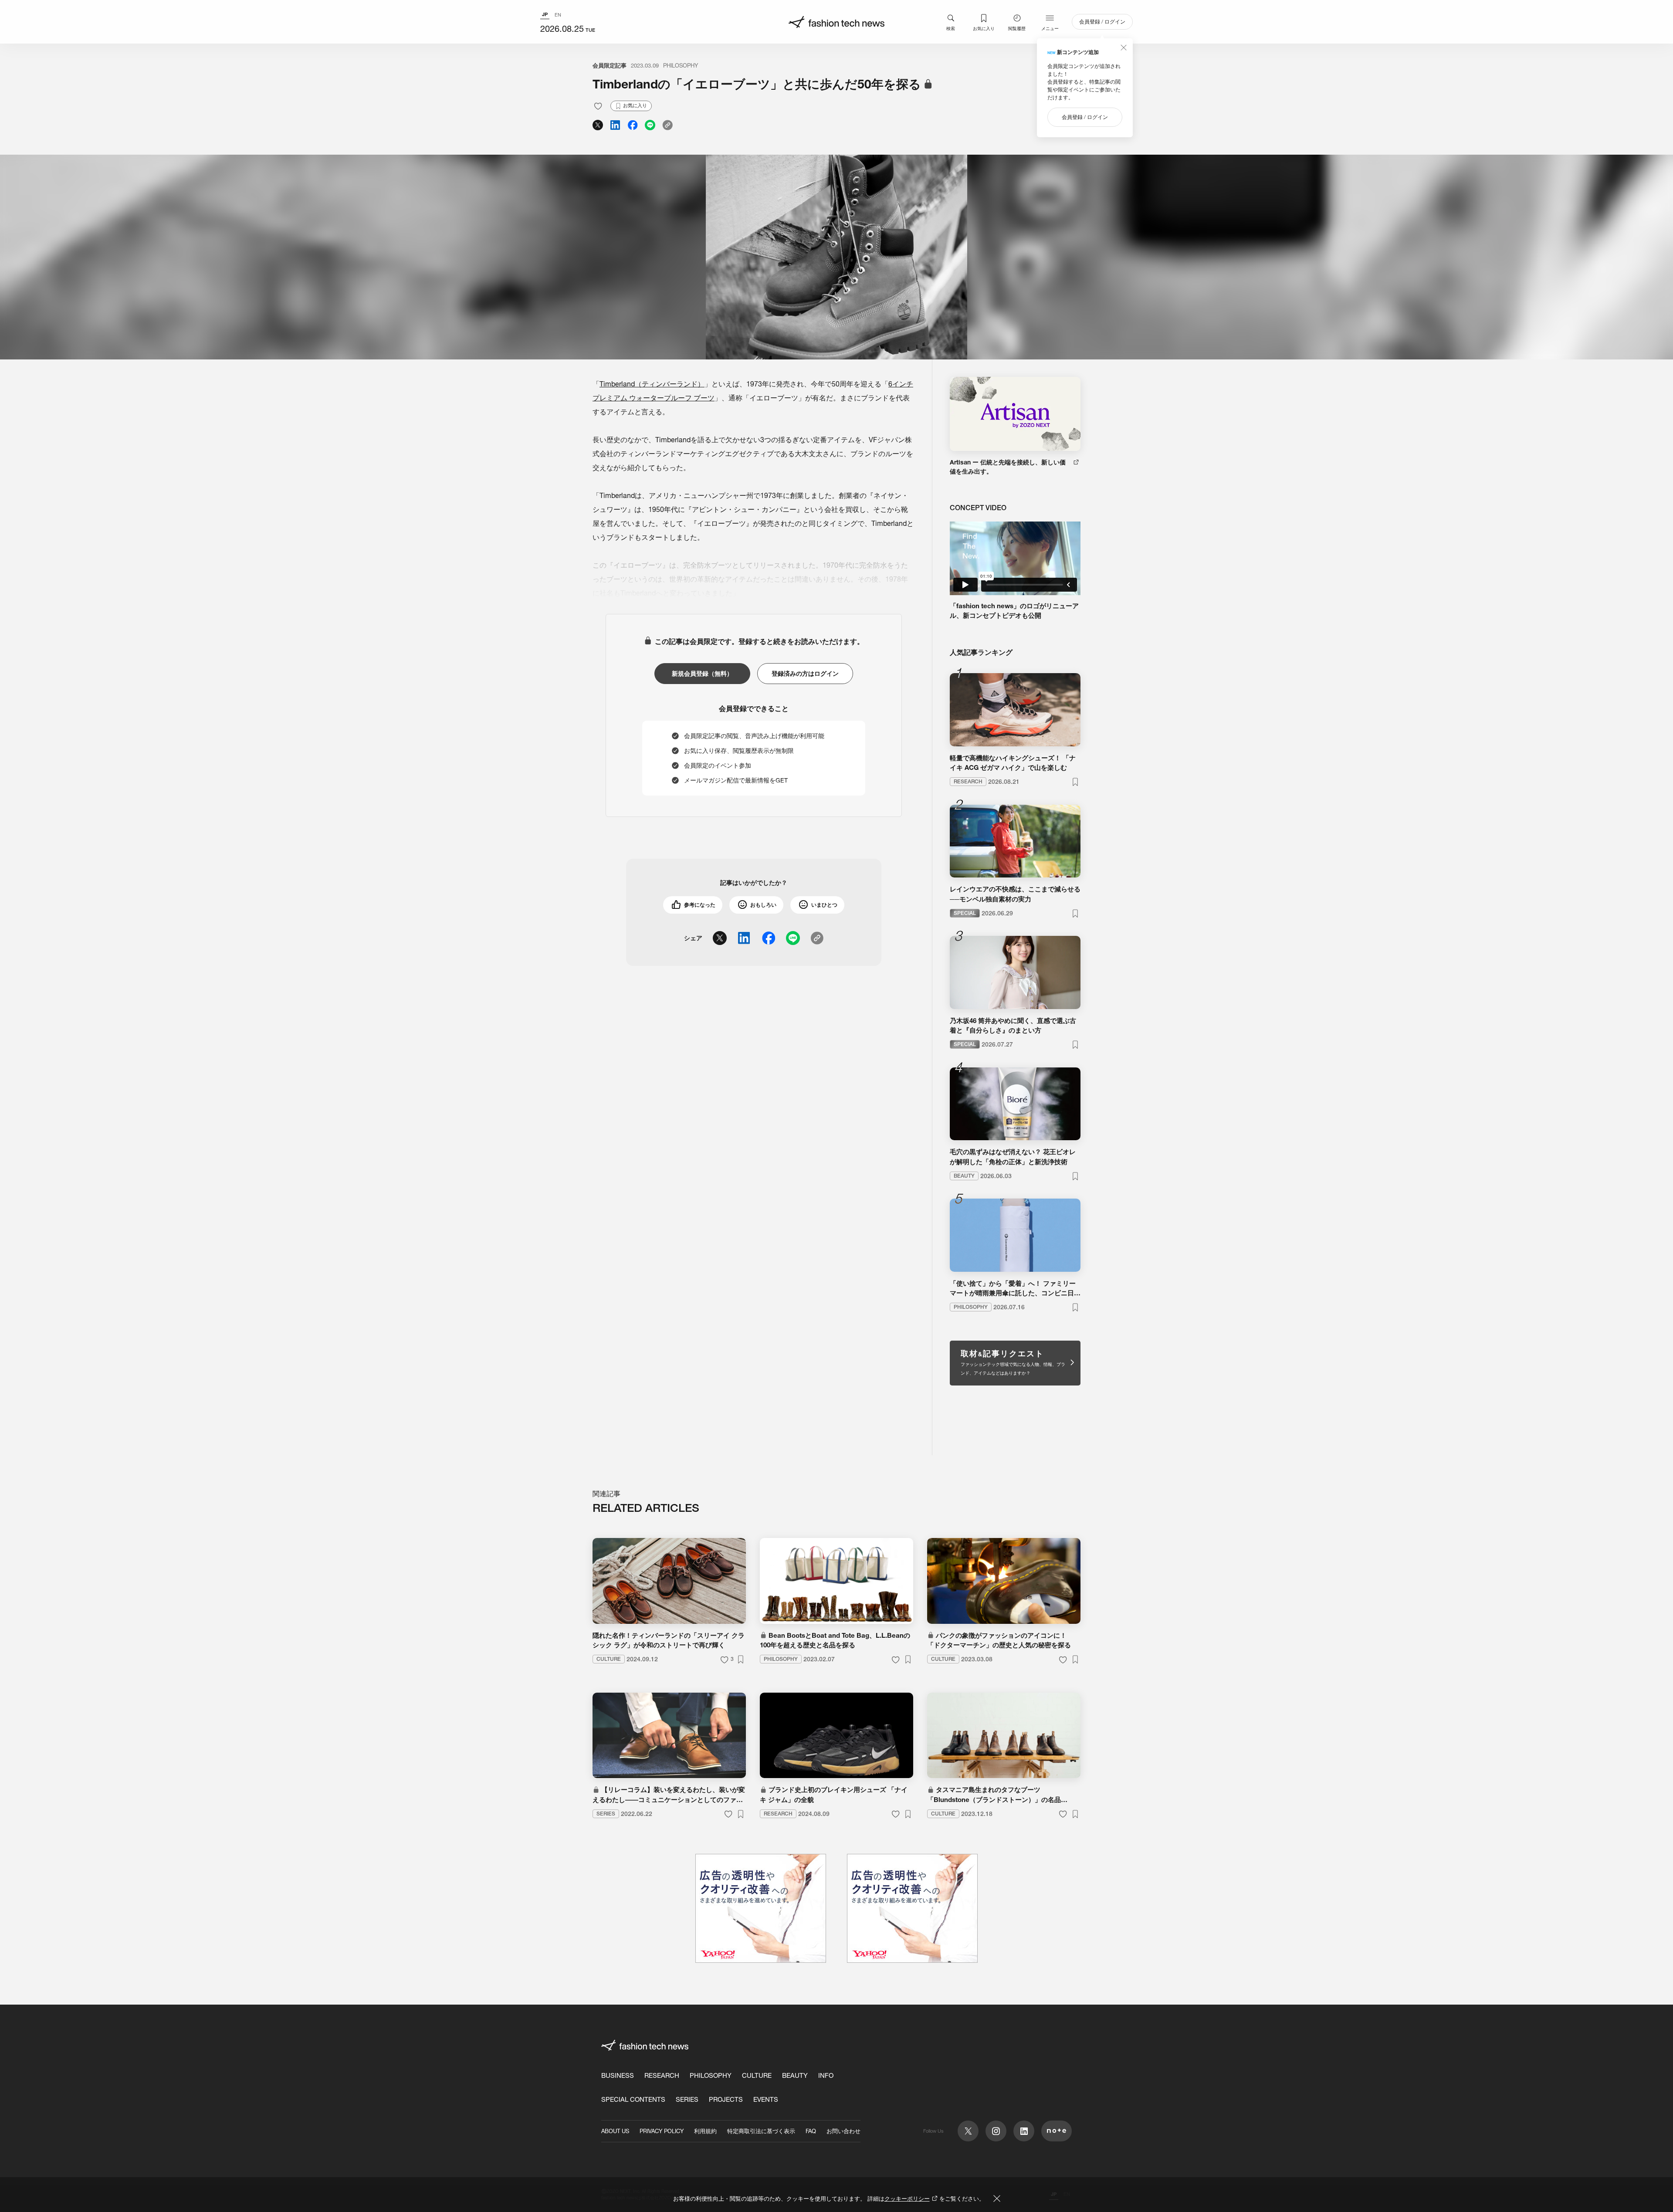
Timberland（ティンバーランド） (652, 384)
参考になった (700, 905)
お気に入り (984, 28)
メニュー (1050, 28)
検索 (951, 28)
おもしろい (763, 905)
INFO (826, 2075)
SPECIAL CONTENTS (633, 2099)
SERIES (687, 2099)
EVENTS (766, 2099)
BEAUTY (795, 2075)
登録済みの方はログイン (805, 674)
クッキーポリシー (907, 2198)
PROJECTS (726, 2099)
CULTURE (757, 2075)
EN (558, 15)
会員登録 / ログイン (1102, 22)
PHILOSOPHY (681, 65)
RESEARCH (662, 2075)
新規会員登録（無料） (702, 674)
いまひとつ (824, 905)
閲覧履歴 (1017, 28)
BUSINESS (618, 2075)
